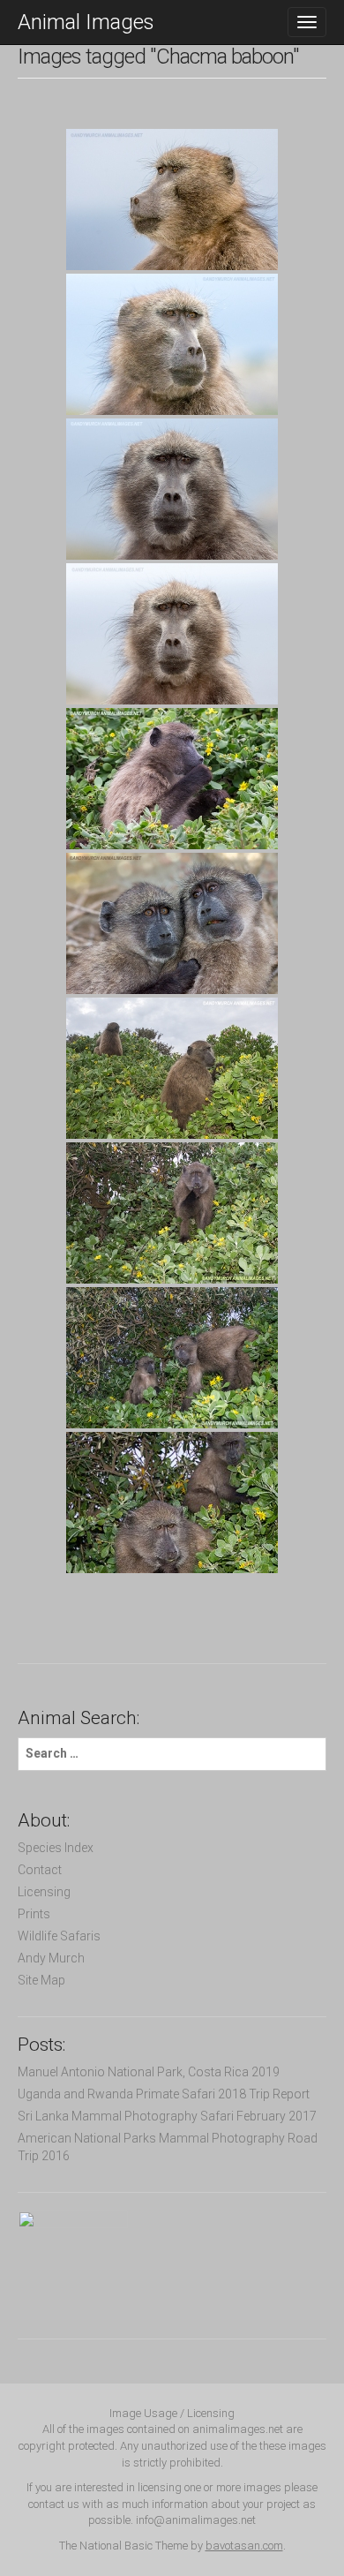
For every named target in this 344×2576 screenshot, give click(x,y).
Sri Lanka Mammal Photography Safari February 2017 (167, 2116)
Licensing (44, 1892)
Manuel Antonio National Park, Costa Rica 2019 (149, 2072)
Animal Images (86, 22)
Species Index (56, 1848)
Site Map (41, 1980)
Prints (34, 1914)
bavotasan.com (244, 2546)
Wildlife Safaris (59, 1936)
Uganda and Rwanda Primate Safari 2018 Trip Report (164, 2094)
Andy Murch (51, 1958)
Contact (40, 1870)
